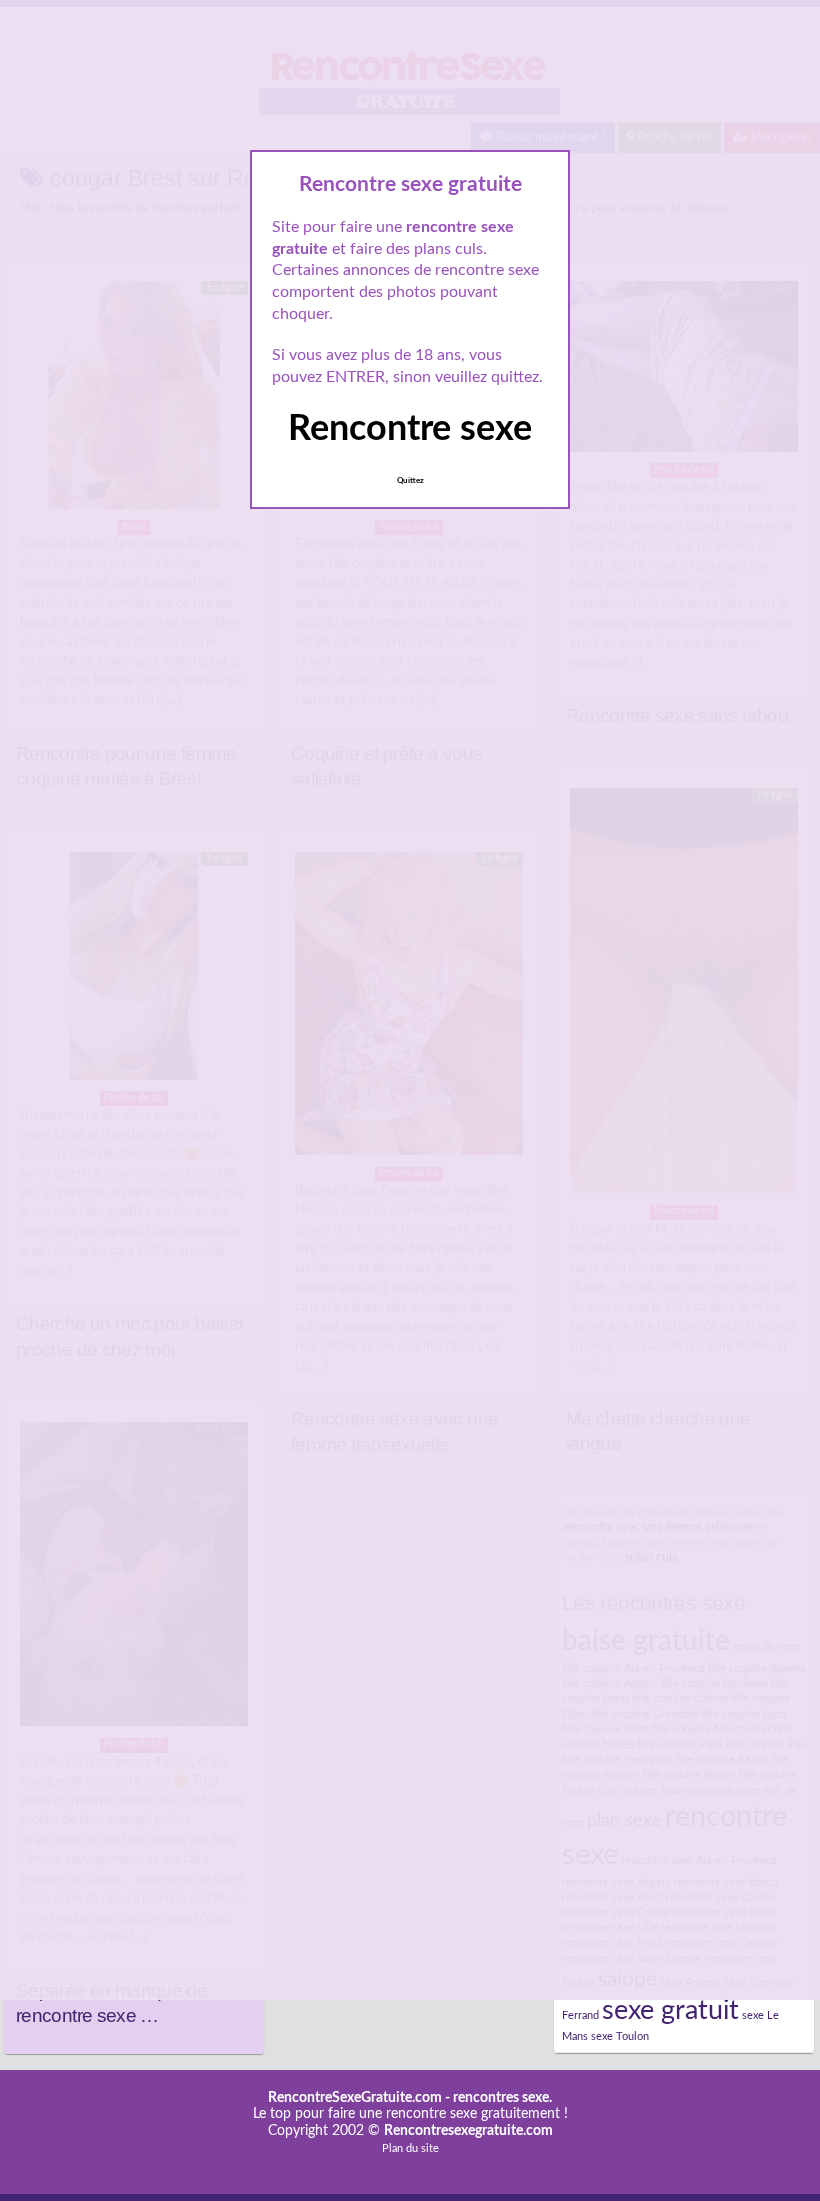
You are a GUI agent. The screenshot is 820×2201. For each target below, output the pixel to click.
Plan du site (410, 2148)
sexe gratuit (670, 2010)
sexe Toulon (620, 2036)
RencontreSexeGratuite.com (355, 2098)
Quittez (410, 481)
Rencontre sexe (410, 429)
